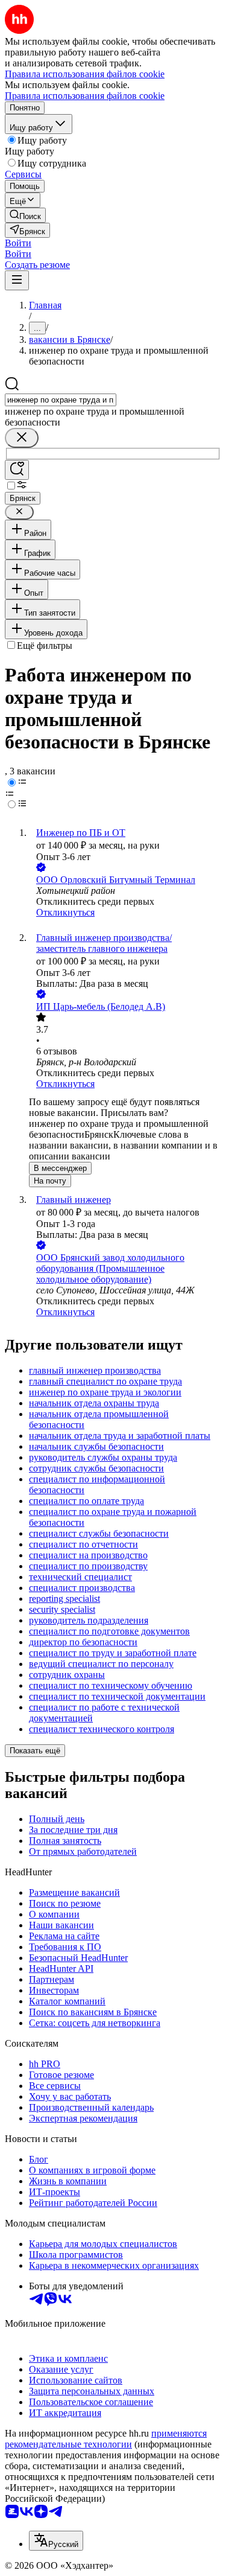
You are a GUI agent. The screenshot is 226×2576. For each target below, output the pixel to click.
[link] (25, 215)
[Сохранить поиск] (17, 470)
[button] (18, 243)
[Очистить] (22, 438)
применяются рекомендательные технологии (106, 2439)
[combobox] (61, 400)
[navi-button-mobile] (17, 280)
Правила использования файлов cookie (85, 96)
